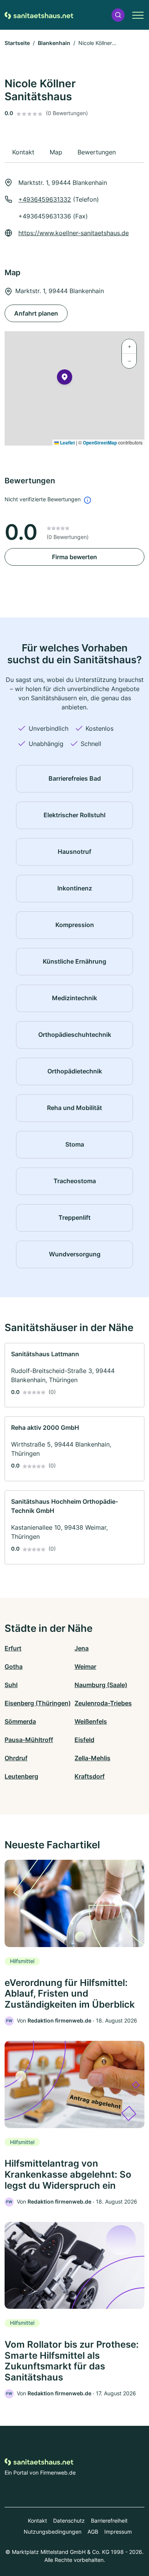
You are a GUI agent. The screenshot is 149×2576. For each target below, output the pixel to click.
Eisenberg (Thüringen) (38, 1703)
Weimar (85, 1667)
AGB (93, 2532)
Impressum (118, 2532)
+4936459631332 (45, 199)
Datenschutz (69, 2521)
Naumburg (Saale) (101, 1685)
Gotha (14, 1667)
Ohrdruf (16, 1758)
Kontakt (37, 2521)
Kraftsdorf (90, 1776)
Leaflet (67, 443)
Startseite (17, 43)
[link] (74, 1375)
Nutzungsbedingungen (53, 2532)
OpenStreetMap (100, 443)
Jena (82, 1648)
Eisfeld (84, 1740)
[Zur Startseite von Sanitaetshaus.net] (39, 15)
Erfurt (13, 1648)
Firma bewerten (74, 557)
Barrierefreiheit (109, 2521)
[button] (118, 15)
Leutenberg (21, 1776)
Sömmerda (20, 1721)
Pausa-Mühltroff (29, 1740)
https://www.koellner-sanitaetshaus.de (74, 233)
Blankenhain (54, 43)
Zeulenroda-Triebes (103, 1703)
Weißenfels (91, 1721)
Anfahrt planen (36, 313)
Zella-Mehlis (92, 1758)
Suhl (11, 1685)
